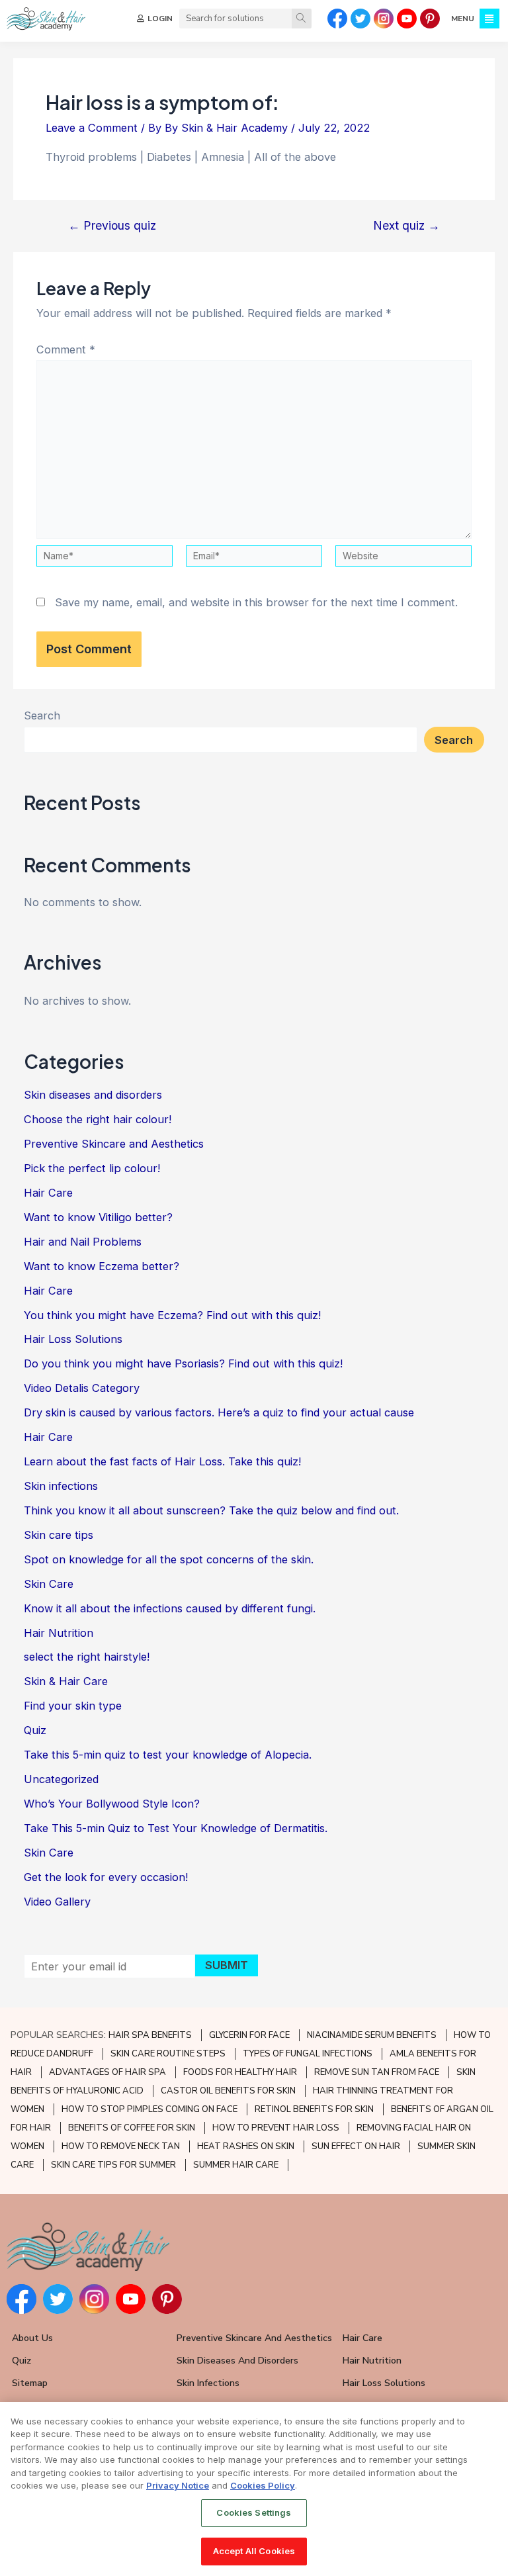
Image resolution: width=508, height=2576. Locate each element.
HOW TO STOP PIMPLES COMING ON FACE (149, 2109)
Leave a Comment (92, 128)
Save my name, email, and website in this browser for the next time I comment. (256, 602)
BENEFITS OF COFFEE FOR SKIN (132, 2128)
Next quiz (406, 226)
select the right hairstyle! (87, 1657)
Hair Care (48, 1193)
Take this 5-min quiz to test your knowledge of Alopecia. (168, 1755)
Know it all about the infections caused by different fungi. (170, 1608)
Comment (66, 349)
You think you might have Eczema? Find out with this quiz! (172, 1315)
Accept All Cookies (254, 2551)
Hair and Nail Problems (83, 1242)
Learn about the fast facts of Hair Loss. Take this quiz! (162, 1461)
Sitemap (30, 2383)
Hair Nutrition (59, 1633)
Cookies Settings (254, 2512)
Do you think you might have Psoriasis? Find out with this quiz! (183, 1363)
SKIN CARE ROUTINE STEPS (168, 2054)
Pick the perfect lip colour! (92, 1168)
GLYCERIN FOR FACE (249, 2035)
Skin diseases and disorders (93, 1095)
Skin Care (49, 1584)
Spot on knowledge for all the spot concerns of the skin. (169, 1559)
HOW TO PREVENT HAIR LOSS (276, 2128)
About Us (32, 2338)
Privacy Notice (178, 2485)
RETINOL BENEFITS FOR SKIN (314, 2109)
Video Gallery (57, 1902)
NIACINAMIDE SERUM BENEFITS (372, 2035)
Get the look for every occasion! (106, 1877)
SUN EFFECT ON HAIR (356, 2146)
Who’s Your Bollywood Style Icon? (112, 1804)
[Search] (302, 19)
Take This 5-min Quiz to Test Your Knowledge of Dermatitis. (176, 1828)
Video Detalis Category (82, 1388)
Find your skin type (73, 1706)
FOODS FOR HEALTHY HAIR (240, 2072)
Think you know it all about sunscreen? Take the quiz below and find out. (211, 1510)
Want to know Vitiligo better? (98, 1217)
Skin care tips (59, 1535)
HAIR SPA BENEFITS (150, 2035)
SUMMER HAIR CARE (236, 2165)
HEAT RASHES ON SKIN (246, 2146)
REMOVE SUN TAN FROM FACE (377, 2072)
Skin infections (61, 1486)
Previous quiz (112, 226)
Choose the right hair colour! (98, 1119)
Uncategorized (61, 1779)
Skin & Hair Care (66, 1681)
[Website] (403, 558)
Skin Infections (208, 2383)
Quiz (35, 1730)
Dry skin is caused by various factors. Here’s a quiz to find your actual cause (219, 1412)
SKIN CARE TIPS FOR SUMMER (113, 2165)
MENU (463, 19)
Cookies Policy (263, 2485)
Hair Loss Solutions (73, 1339)
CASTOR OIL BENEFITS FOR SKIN (228, 2091)
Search (42, 715)
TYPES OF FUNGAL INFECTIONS (308, 2054)
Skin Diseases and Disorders (237, 2361)
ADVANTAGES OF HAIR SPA (107, 2072)
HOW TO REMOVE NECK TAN (121, 2146)
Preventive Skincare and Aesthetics (114, 1144)
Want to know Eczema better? (102, 1266)
